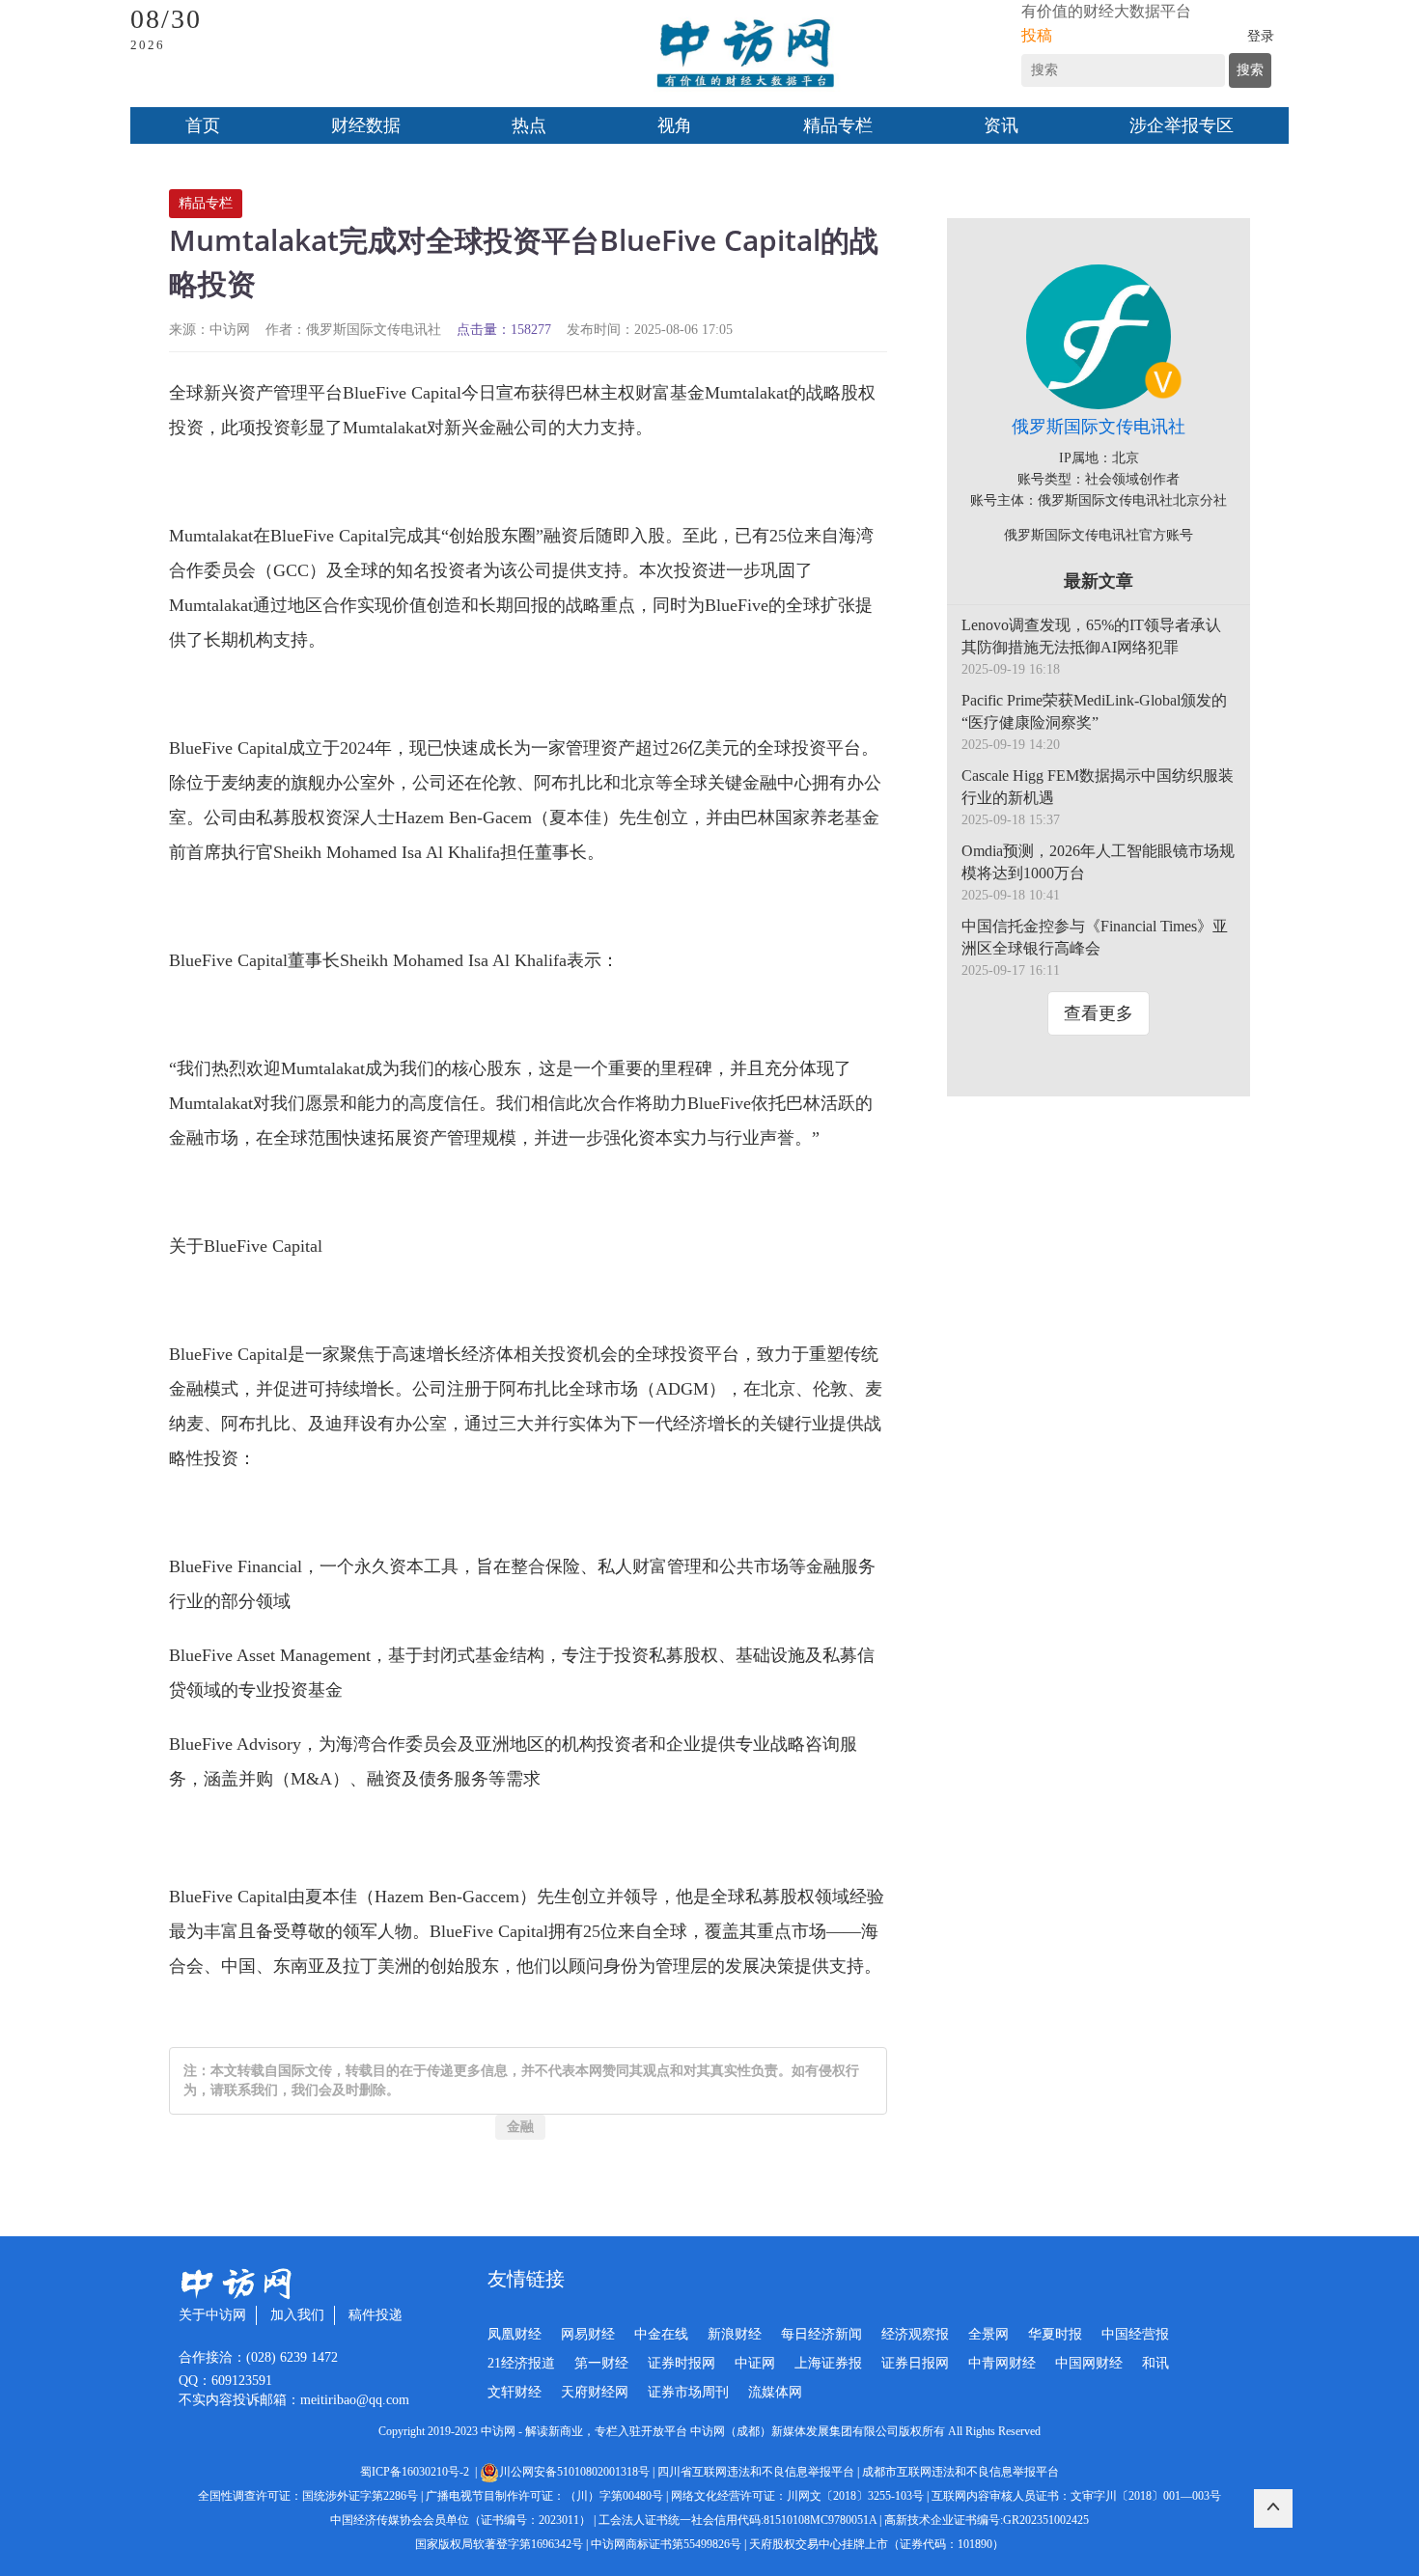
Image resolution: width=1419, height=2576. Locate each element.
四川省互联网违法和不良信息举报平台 (756, 2472)
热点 (529, 125)
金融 (520, 2127)
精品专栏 (838, 125)
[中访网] (745, 54)
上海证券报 (828, 2363)
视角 (675, 125)
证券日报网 (915, 2363)
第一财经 (601, 2363)
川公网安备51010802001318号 (574, 2472)
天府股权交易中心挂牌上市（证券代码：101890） (876, 2544)
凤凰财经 (515, 2334)
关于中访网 (212, 2315)
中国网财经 (1089, 2363)
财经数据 (366, 125)
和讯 (1155, 2363)
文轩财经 (515, 2392)
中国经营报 (1135, 2334)
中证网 (755, 2363)
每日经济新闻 (821, 2334)
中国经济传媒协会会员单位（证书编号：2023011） (460, 2520)
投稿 (1037, 35)
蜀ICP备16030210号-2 (417, 2472)
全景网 (988, 2334)
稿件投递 (376, 2315)
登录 (1261, 36)
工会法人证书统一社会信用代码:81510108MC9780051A (737, 2520)
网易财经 (588, 2334)
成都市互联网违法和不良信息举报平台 (960, 2472)
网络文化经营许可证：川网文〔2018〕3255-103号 (797, 2496)
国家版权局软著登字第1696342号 (499, 2544)
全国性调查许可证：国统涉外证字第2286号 (308, 2496)
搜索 (1250, 70)
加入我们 (297, 2315)
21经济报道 (521, 2363)
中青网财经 (1002, 2363)
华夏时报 (1055, 2334)
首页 (203, 125)
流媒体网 (775, 2392)
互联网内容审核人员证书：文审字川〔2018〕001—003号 (1076, 2496)
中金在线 (661, 2334)
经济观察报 (915, 2334)
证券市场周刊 (688, 2392)
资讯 (1001, 125)
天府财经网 (595, 2392)
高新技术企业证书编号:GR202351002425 (987, 2520)
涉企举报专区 (1182, 125)
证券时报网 (682, 2363)
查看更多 (1099, 1013)
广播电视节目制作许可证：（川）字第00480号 (544, 2496)
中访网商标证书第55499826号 (666, 2544)
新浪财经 (735, 2334)
